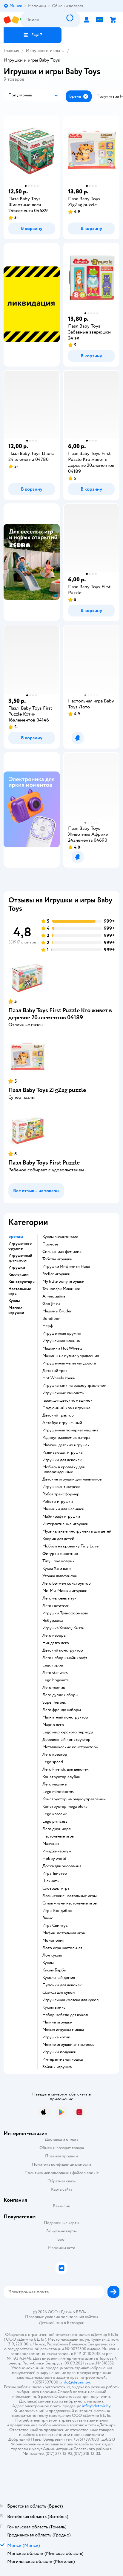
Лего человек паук (59, 1598)
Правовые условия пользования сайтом (61, 2317)
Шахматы (51, 1881)
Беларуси (76, 2323)
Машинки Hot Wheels (62, 1348)
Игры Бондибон (57, 1911)
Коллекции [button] (19, 1275)
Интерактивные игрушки (65, 1524)
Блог (62, 2239)
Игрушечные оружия (61, 1334)
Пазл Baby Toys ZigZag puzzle (47, 1090)
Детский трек (55, 1371)
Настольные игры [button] (20, 1291)
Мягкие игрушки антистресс (68, 2045)
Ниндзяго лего (56, 1643)
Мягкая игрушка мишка (63, 2030)
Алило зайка (54, 1296)
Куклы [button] (14, 1301)
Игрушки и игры (43, 51)
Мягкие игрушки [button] (16, 1310)
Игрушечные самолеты (63, 1393)
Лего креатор (55, 1755)
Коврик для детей (58, 1539)
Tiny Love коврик (59, 1561)
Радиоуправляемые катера (66, 1438)
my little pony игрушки (63, 1281)
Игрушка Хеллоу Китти (63, 1628)
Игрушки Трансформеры (65, 1613)
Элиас (48, 1918)
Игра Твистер (55, 1874)
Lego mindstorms (58, 1792)
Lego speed (53, 1762)
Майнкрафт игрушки (61, 1517)
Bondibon (51, 1319)
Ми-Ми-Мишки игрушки (65, 1591)
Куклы (48, 1963)
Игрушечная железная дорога (69, 1363)
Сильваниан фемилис (62, 1252)
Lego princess (55, 1821)
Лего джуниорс (57, 1829)
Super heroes (54, 1702)
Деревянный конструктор (66, 1740)
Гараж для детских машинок (67, 1400)
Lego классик (55, 1814)
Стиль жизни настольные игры (70, 1903)
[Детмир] (12, 20)
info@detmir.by (76, 2382)
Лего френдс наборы (62, 1710)
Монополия (53, 1940)
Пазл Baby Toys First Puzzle (44, 1163)
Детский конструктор (63, 1650)
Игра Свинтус (55, 1926)
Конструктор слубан (61, 1777)
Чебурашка (53, 1621)
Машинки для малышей (63, 1509)
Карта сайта (62, 2189)
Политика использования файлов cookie (62, 2173)
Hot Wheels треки (59, 1378)
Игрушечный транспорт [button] (20, 1258)
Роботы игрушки (58, 1502)
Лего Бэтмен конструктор (67, 1583)
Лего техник (54, 1688)
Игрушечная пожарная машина (70, 1430)
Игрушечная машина (61, 1341)
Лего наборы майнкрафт (65, 1658)
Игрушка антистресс (61, 1487)
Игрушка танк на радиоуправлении (74, 1386)
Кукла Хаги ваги (57, 1569)
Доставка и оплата (61, 2139)
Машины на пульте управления (71, 1356)
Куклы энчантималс (60, 1237)
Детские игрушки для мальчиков (72, 1479)
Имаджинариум (57, 1851)
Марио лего (53, 1725)
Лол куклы (52, 1955)
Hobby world (54, 1859)
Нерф (48, 1326)
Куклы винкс (54, 2007)
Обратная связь (61, 2181)
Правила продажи (61, 2156)
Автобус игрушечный (62, 1423)
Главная (11, 51)
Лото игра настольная (62, 1948)
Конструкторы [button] (22, 1282)
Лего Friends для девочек (66, 1769)
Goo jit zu (51, 1304)
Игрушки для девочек (62, 1460)
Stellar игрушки (56, 1274)
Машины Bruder (57, 1311)
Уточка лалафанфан (60, 1576)
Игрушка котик (56, 2037)
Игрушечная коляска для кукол (70, 2000)
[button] (33, 35)
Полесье (50, 1244)
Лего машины (55, 1784)
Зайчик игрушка (57, 2067)
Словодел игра (56, 1888)
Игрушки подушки (59, 2052)
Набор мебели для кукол (65, 2015)
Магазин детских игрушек (66, 1445)
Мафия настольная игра (64, 1933)
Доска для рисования (62, 1866)
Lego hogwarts (56, 1680)
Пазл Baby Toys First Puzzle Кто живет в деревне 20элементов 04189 (60, 1014)
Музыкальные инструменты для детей (77, 1531)
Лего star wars (55, 1673)
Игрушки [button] (17, 1267)
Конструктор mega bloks (65, 1807)
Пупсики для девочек (62, 1985)
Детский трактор (58, 1415)
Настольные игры (59, 1836)
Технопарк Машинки (61, 1289)
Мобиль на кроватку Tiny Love (70, 1546)
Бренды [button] (16, 1237)
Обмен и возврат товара (62, 2148)
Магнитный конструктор (65, 1717)
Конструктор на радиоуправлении (74, 1799)
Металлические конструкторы (70, 1747)
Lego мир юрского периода (68, 1732)
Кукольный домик (59, 1978)
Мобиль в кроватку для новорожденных (63, 1469)
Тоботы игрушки (57, 1259)
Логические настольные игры (70, 1896)
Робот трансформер (61, 1494)
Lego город (53, 1665)
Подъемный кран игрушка (66, 1408)
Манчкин (51, 1844)
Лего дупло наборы (60, 1695)
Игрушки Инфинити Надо (66, 1267)
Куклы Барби (54, 1970)
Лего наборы (54, 1636)
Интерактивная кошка (63, 2059)
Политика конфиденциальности (61, 2164)
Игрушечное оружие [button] (20, 1246)
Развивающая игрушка (62, 1453)
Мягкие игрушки (57, 2022)
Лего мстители (56, 1606)
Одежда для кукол (59, 1993)
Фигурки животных (60, 1554)
